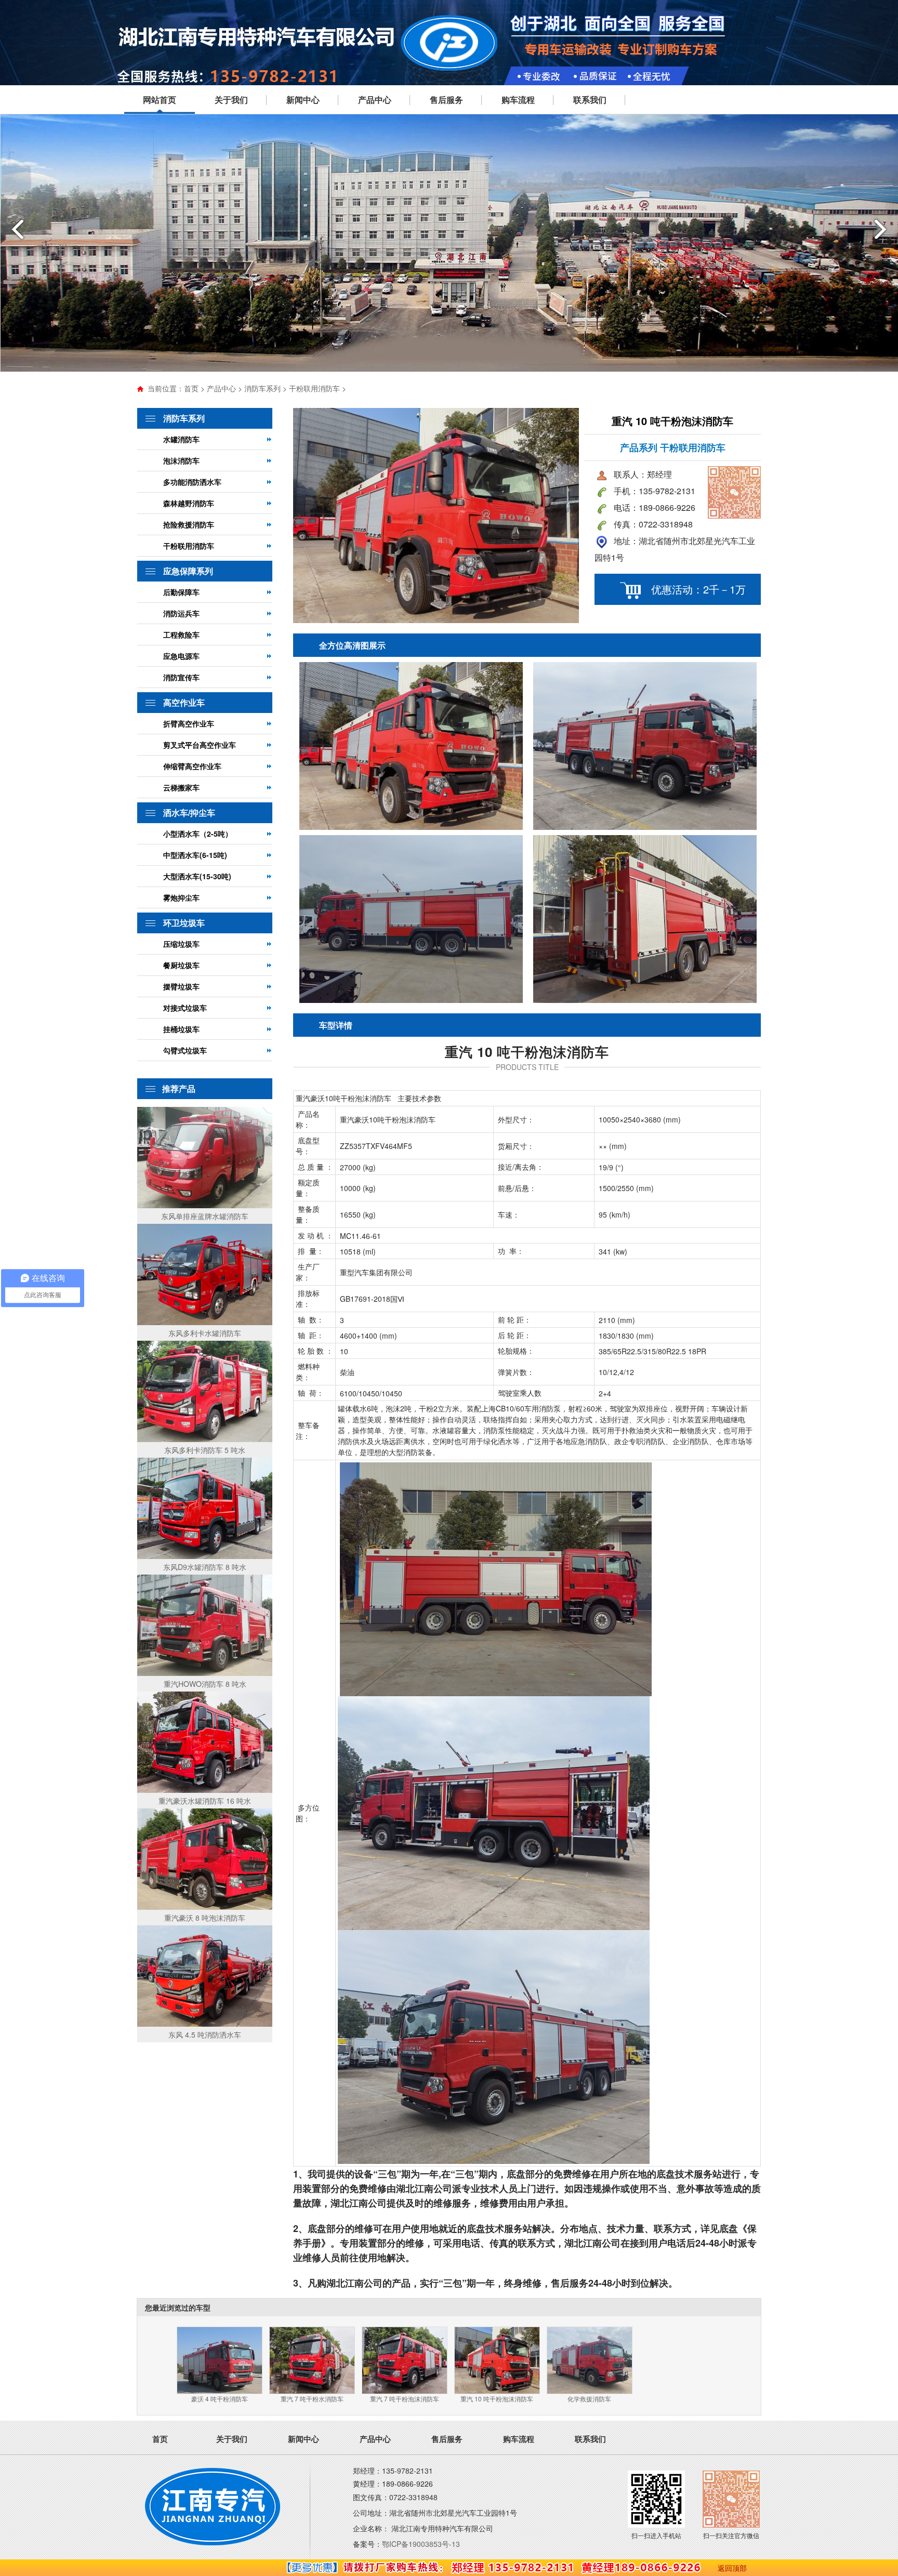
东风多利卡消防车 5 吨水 (205, 1450)
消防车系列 (262, 388)
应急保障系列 (188, 571)
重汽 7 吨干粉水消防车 (312, 2399)
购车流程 (518, 100)
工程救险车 (181, 635)
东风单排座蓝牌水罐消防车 (205, 1216)
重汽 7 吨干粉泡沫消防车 (405, 2399)
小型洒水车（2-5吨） (198, 834)
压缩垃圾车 (181, 944)
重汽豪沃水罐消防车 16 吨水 (205, 1801)
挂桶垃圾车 (181, 1029)
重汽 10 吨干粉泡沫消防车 (497, 2399)
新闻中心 (303, 100)
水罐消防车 (181, 439)
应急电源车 (181, 656)
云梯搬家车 (181, 787)
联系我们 (590, 100)
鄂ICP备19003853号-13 (421, 2544)
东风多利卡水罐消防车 (205, 1333)
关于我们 (231, 100)
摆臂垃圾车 (181, 986)
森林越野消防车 (189, 503)
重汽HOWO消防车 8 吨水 (205, 1684)
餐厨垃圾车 (181, 965)
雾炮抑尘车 (181, 897)
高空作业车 (184, 702)
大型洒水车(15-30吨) (197, 876)
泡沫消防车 (181, 460)
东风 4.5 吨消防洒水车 (205, 2035)
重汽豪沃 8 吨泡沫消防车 (205, 1918)
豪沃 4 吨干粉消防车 (220, 2399)
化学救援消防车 (589, 2399)
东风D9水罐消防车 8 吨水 (205, 1567)
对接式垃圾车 (185, 1008)
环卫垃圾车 (184, 923)
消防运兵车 (181, 613)
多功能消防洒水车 (192, 482)
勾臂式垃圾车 (185, 1050)
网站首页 (160, 100)
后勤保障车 (181, 592)
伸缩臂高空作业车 (192, 766)
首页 (191, 388)
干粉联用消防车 (314, 388)
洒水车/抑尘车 (189, 813)
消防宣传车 (181, 677)
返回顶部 (732, 2568)
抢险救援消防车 (189, 524)
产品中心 (375, 100)
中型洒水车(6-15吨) (195, 855)
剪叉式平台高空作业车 (200, 745)
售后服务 (446, 100)
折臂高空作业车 (189, 723)
